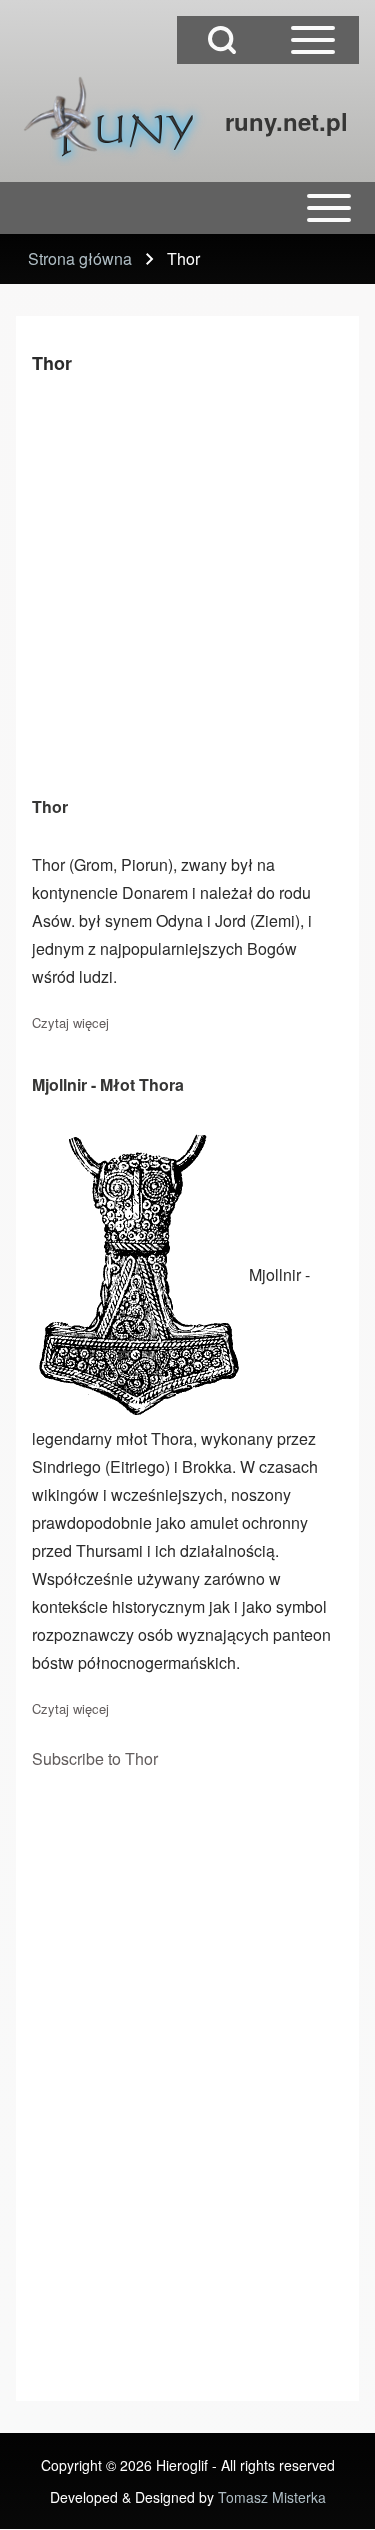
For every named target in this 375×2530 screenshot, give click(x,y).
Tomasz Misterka (272, 2497)
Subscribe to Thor (95, 1758)
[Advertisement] (187, 581)
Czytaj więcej (70, 1022)
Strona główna (80, 258)
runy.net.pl (286, 121)
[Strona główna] (114, 121)
